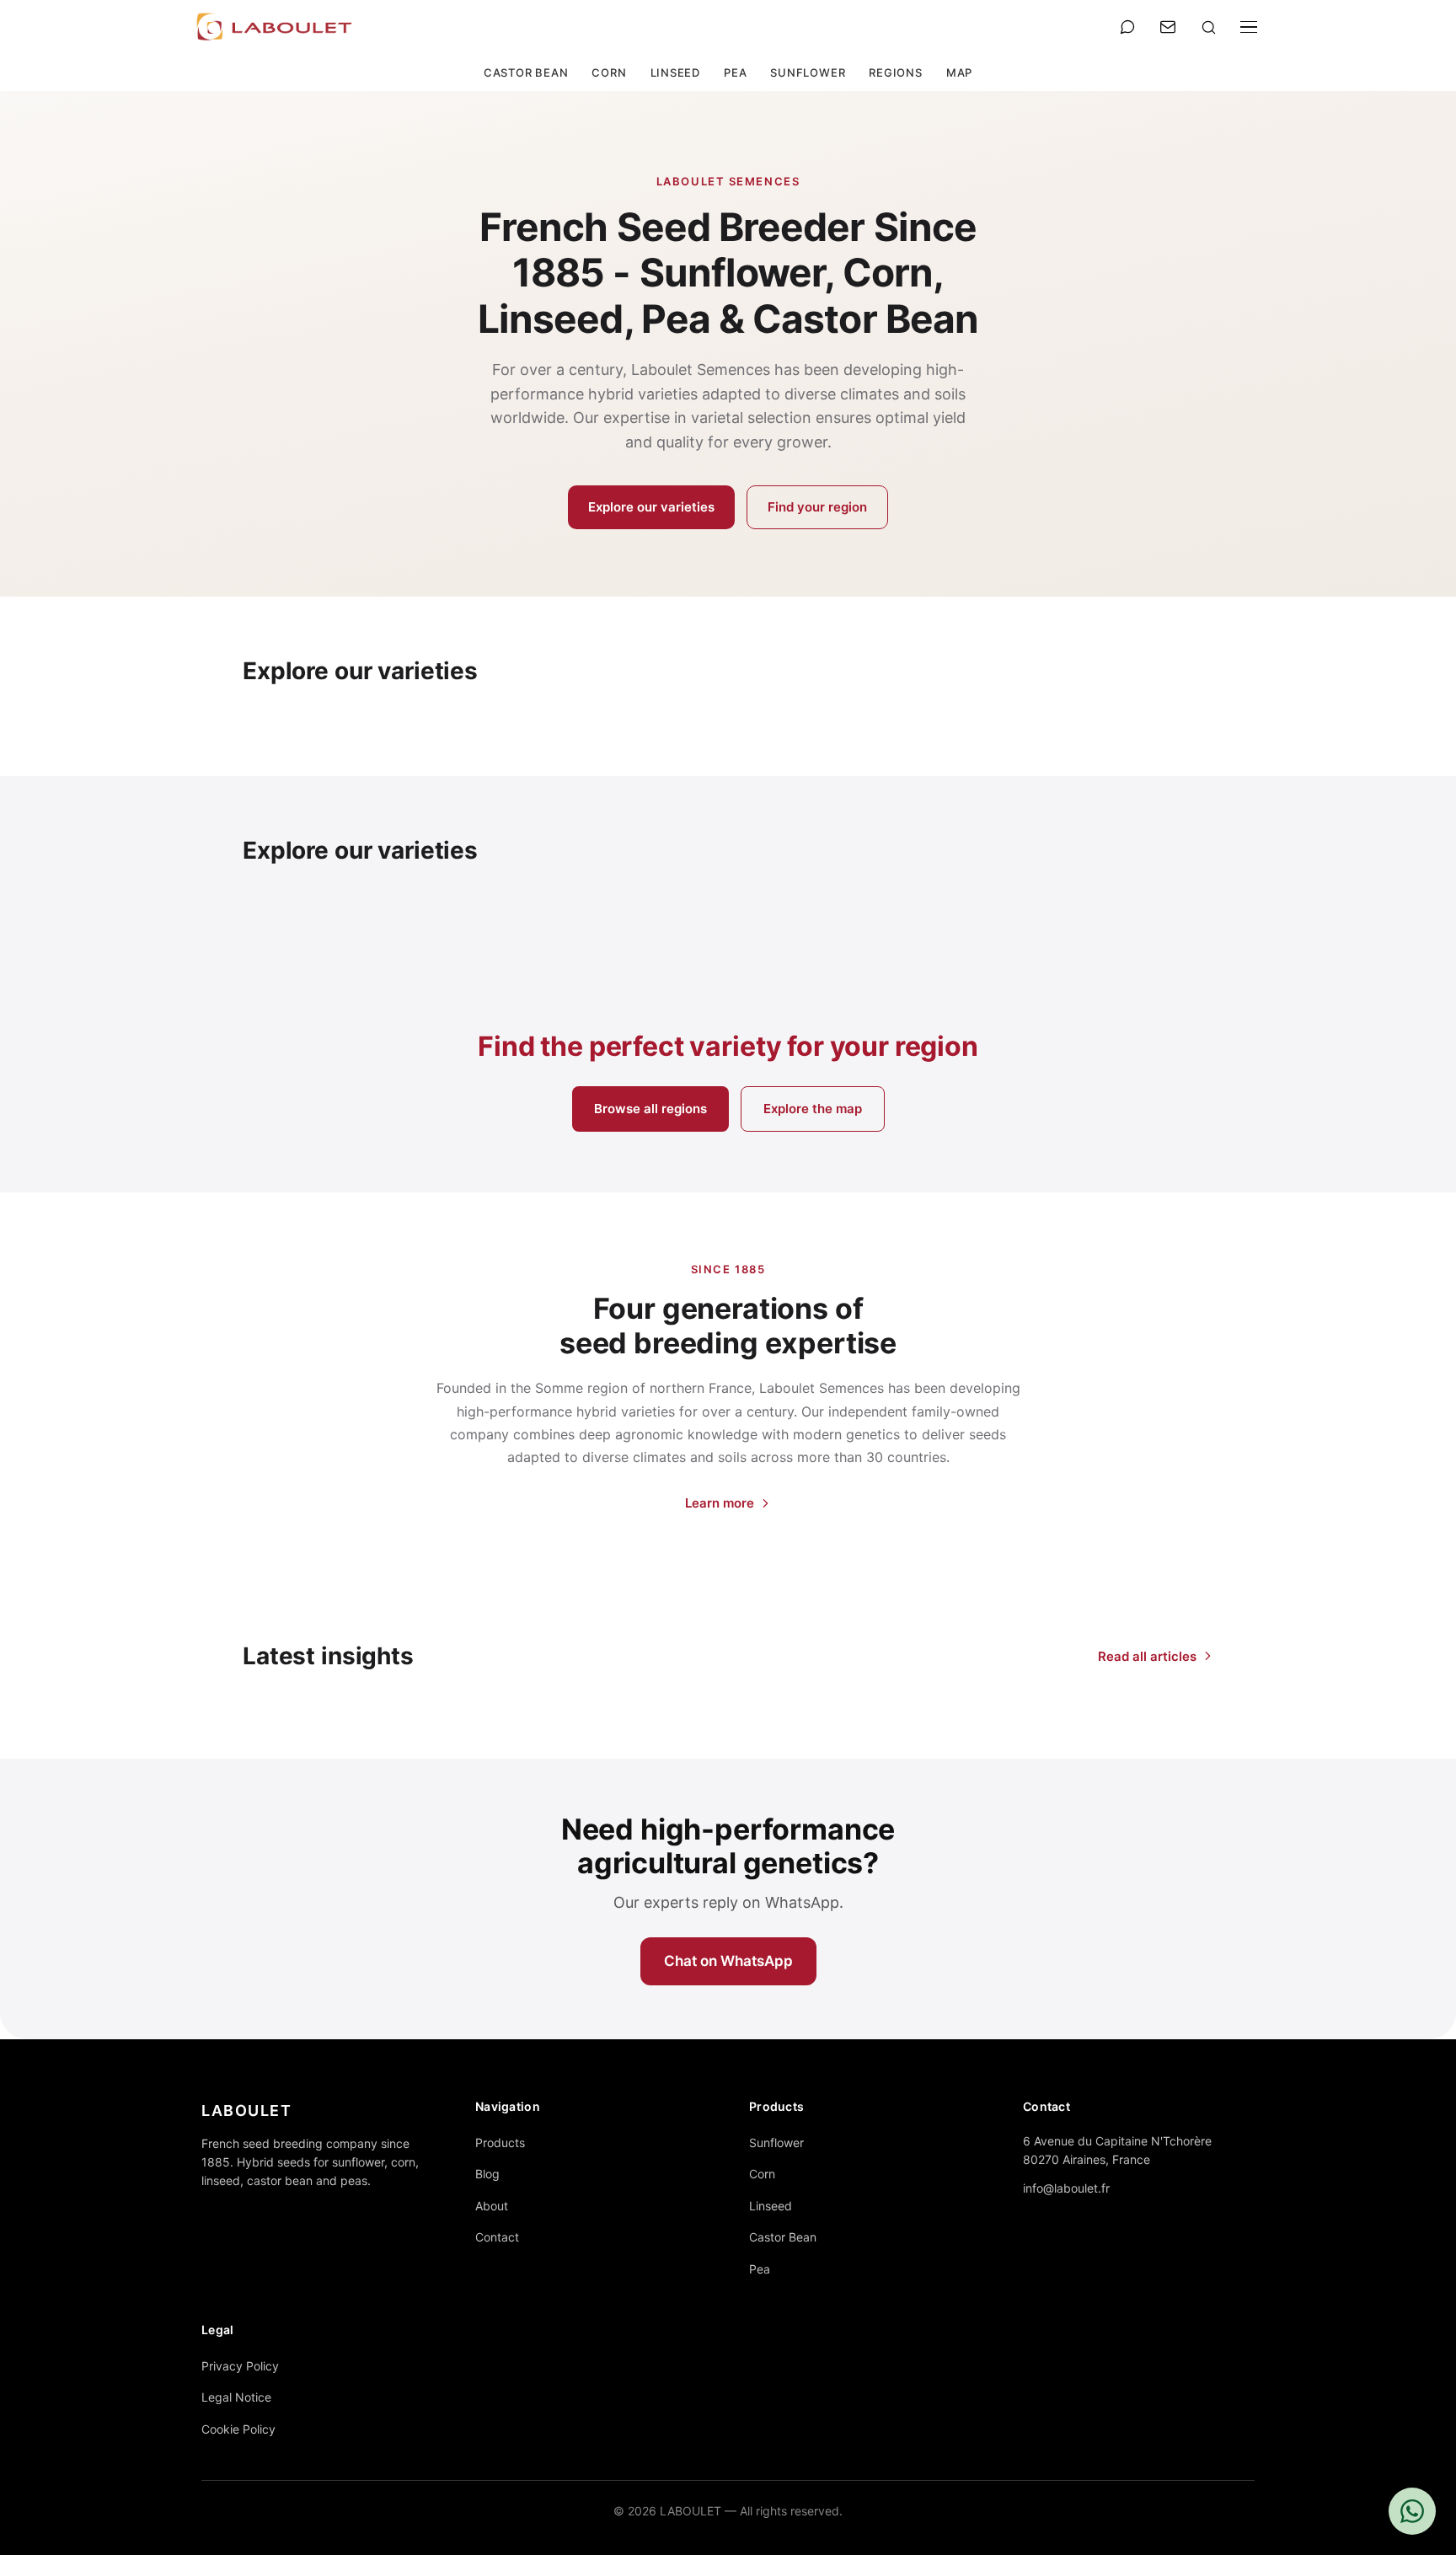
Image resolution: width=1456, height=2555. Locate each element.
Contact (497, 2237)
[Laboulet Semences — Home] (275, 27)
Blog (487, 2174)
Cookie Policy (238, 2429)
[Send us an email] (1168, 27)
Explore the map (813, 1109)
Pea (735, 72)
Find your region (817, 507)
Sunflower (808, 72)
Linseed (675, 72)
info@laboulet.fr (1066, 2188)
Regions (895, 72)
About (492, 2206)
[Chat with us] (1412, 2511)
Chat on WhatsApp (728, 1961)
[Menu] (1249, 27)
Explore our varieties (651, 507)
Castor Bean (526, 72)
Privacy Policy (240, 2366)
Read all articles (1147, 1656)
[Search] (1208, 27)
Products (500, 2143)
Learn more (720, 1503)
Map (959, 72)
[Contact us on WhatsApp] (1127, 27)
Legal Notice (236, 2397)
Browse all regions (650, 1109)
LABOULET (246, 2110)
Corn (609, 72)
